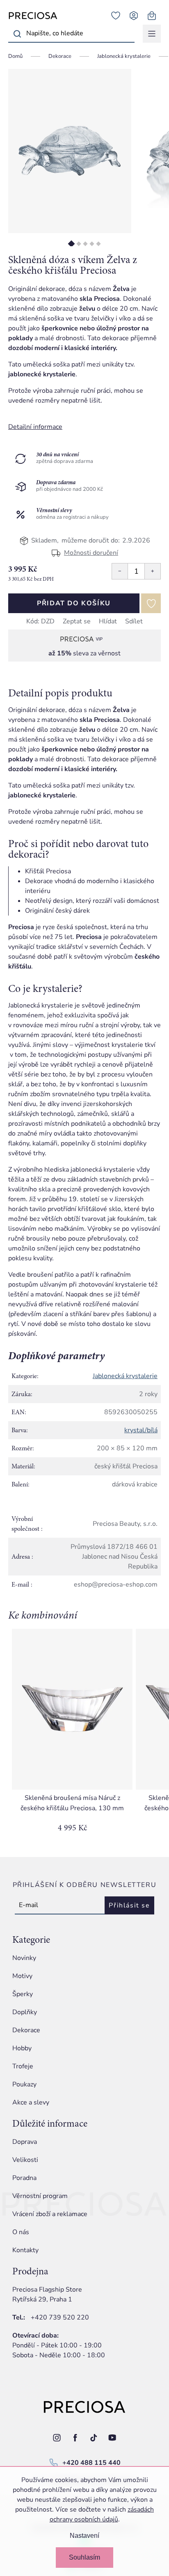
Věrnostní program (40, 2196)
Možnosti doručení (91, 553)
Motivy (22, 1976)
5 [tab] (98, 244)
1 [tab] (72, 244)
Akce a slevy (31, 2102)
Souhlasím (84, 2557)
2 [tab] (79, 244)
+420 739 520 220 (60, 2317)
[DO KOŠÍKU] (72, 1709)
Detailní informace (35, 427)
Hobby (22, 2048)
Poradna (24, 2178)
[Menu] (152, 34)
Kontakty (25, 2250)
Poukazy (24, 2084)
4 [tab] (92, 244)
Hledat (17, 34)
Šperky (23, 1994)
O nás (21, 2232)
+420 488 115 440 (91, 2463)
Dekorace (26, 2030)
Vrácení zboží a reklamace (50, 2214)
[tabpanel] (70, 151)
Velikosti (25, 2160)
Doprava (25, 2142)
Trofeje (23, 2066)
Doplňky (25, 2012)
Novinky (24, 1958)
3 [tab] (85, 244)
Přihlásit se (129, 1905)
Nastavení (84, 2536)
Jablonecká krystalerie (125, 1376)
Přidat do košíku (74, 603)
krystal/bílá (141, 1430)
